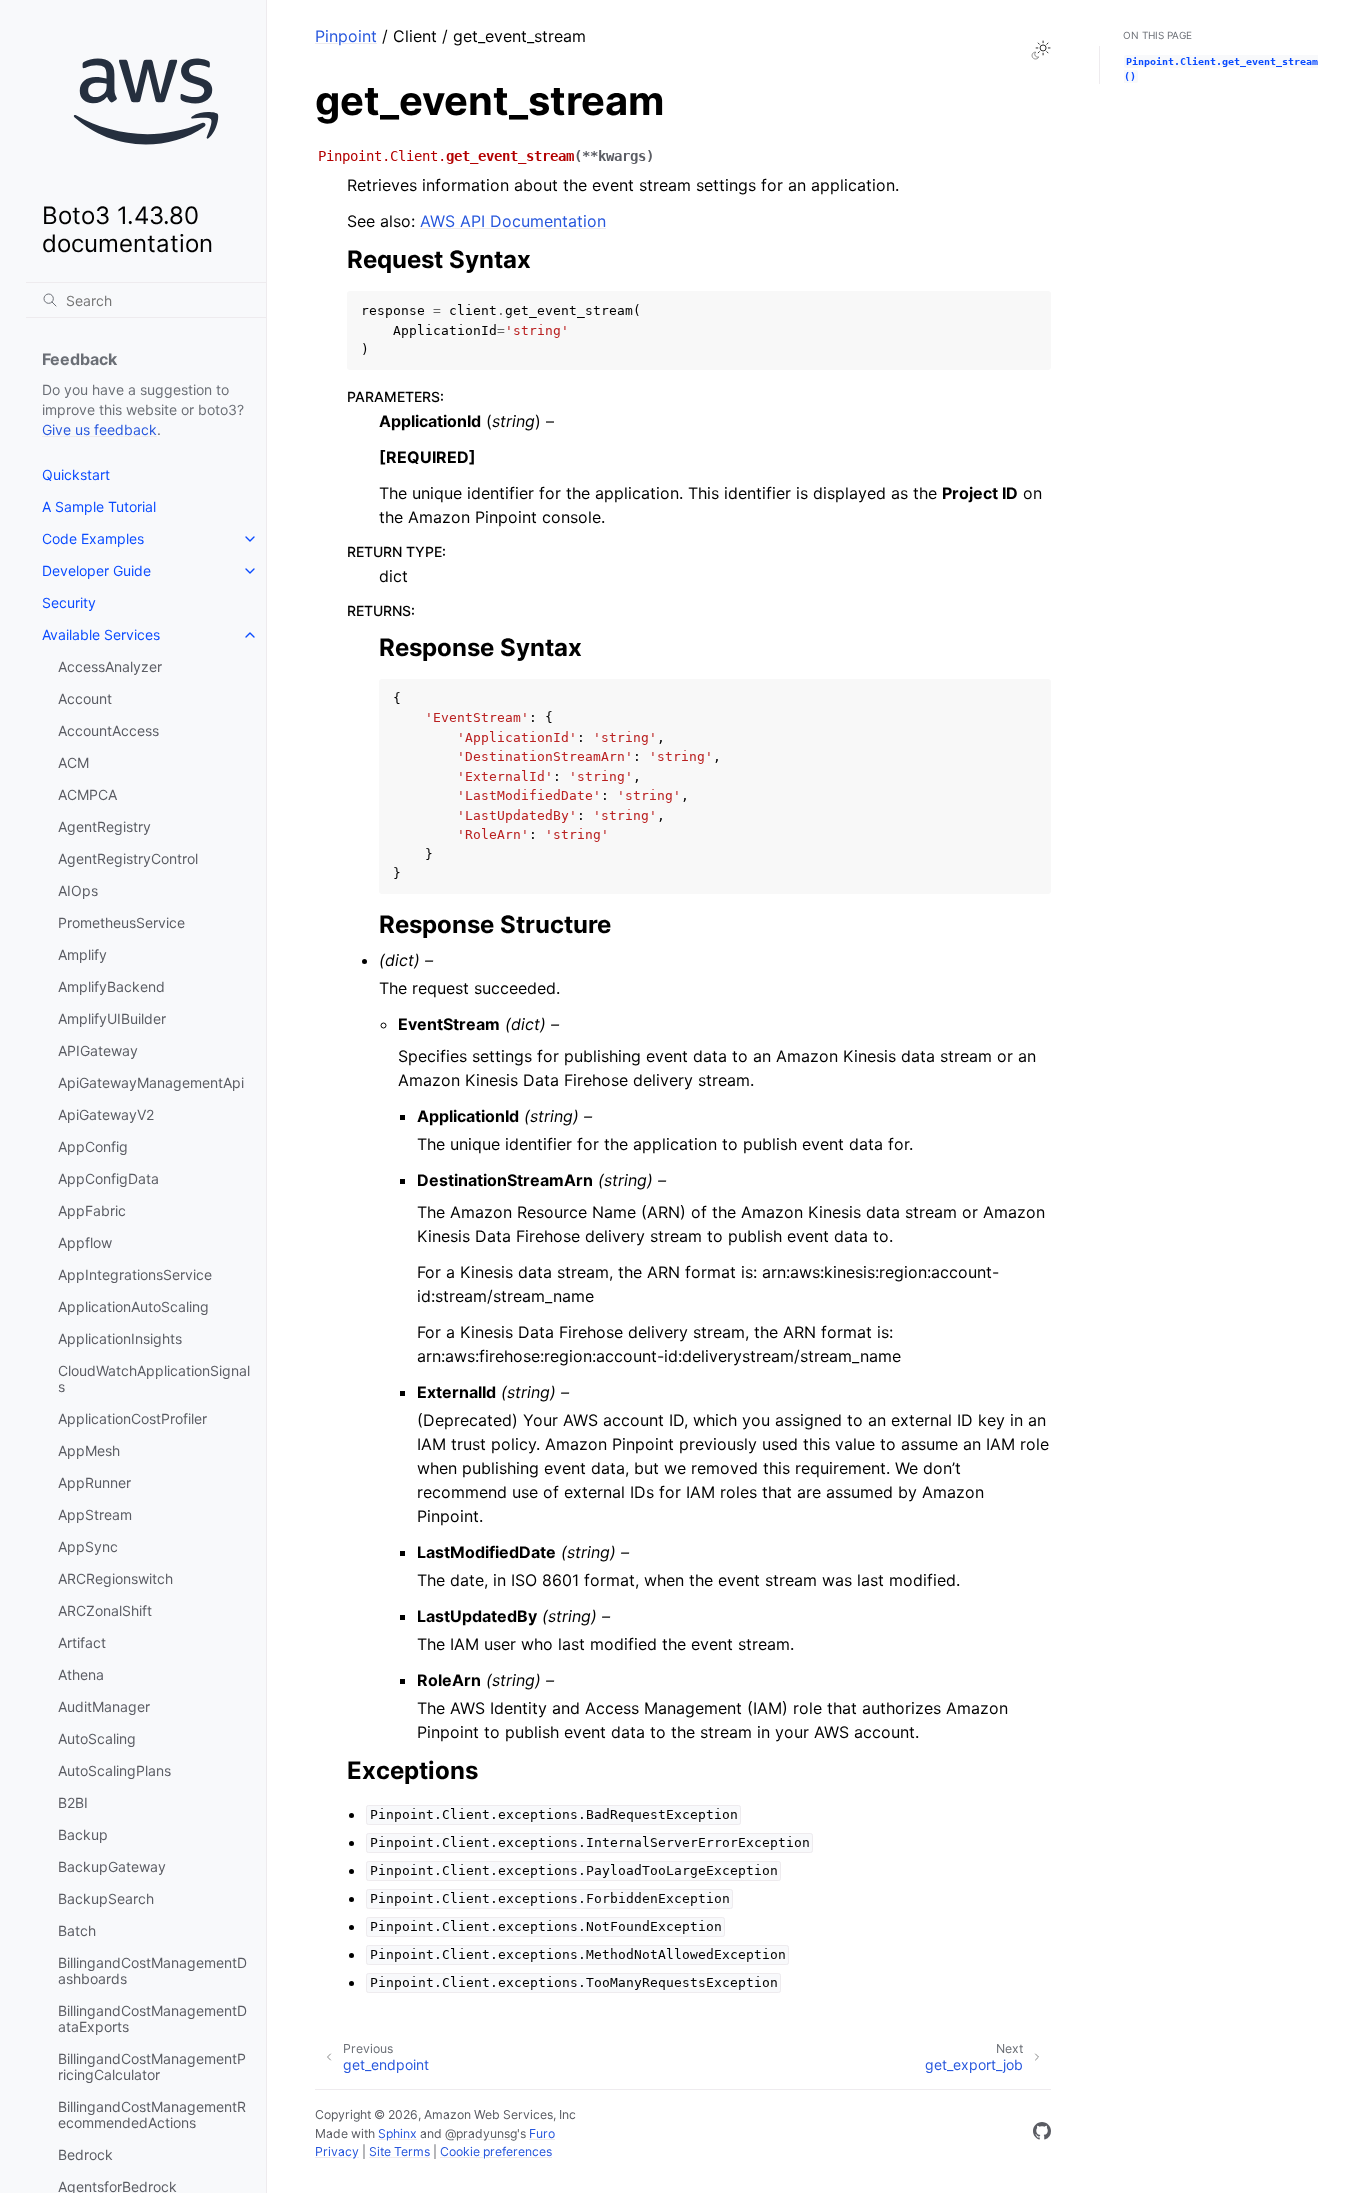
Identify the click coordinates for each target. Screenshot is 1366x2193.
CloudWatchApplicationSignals (154, 1378)
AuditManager (104, 1706)
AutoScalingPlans (114, 1770)
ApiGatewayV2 (106, 1114)
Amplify (82, 954)
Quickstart (76, 474)
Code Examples (93, 538)
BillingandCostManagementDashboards (152, 1970)
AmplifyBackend (111, 986)
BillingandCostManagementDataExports (152, 2018)
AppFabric (92, 1210)
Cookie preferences (496, 2151)
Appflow (85, 1242)
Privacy (337, 2151)
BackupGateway (112, 1866)
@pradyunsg (481, 2133)
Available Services (101, 634)
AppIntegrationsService (135, 1274)
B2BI (73, 1802)
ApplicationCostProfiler (132, 1418)
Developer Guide (96, 570)
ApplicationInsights (120, 1338)
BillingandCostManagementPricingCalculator (152, 2066)
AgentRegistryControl (128, 858)
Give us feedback (99, 429)
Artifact (82, 1642)
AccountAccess (108, 730)
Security (69, 602)
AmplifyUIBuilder (112, 1018)
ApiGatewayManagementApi (151, 1082)
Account (85, 698)
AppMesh (89, 1450)
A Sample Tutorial (99, 506)
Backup (83, 1834)
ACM (73, 762)
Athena (81, 1674)
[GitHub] (1042, 2134)
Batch (77, 1930)
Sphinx (397, 2133)
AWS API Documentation (513, 221)
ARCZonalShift (105, 1610)
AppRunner (94, 1482)
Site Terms (399, 2151)
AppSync (88, 1546)
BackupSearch (106, 1898)
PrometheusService (121, 922)
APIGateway (98, 1050)
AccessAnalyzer (110, 666)
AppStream (95, 1514)
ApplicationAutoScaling (133, 1306)
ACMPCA (87, 794)
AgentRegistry (104, 826)
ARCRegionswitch (115, 1578)
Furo (542, 2133)
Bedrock (85, 2154)
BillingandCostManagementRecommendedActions (152, 2114)
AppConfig (93, 1146)
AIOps (78, 890)
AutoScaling (97, 1738)
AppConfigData (108, 1178)
